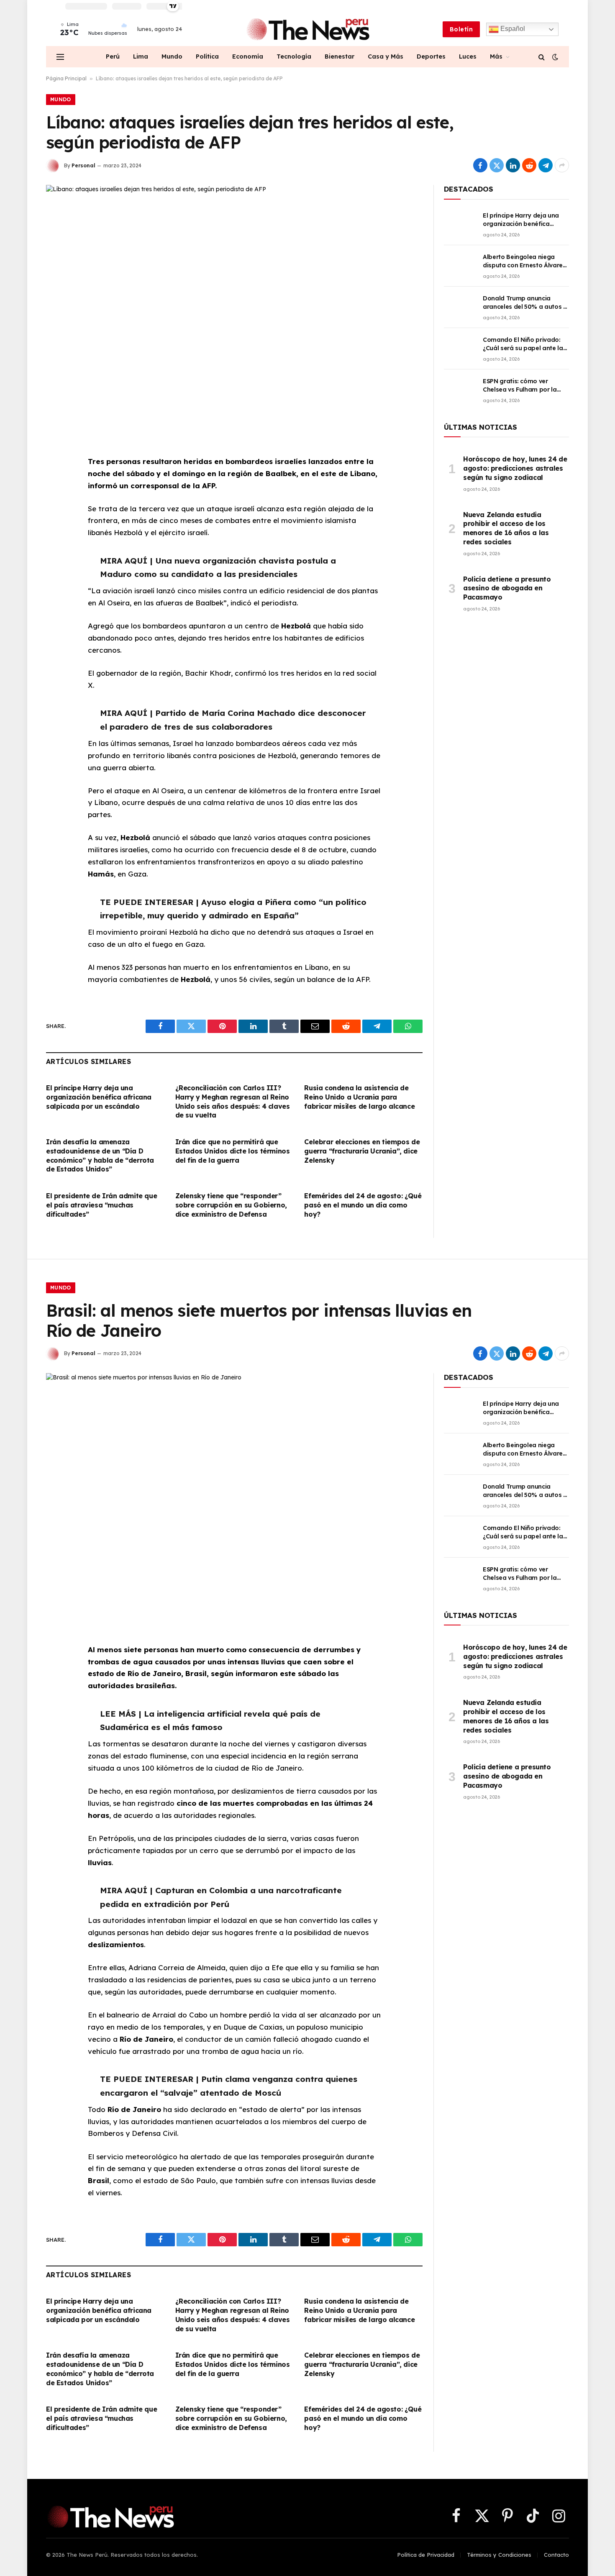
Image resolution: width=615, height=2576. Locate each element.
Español (512, 29)
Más (496, 56)
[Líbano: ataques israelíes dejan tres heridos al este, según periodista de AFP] (234, 308)
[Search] (542, 57)
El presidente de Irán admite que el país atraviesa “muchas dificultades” (101, 1205)
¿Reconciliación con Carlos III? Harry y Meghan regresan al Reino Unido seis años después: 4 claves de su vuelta (233, 1101)
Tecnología (294, 56)
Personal (83, 165)
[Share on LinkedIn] (513, 165)
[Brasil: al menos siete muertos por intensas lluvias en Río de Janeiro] (234, 1496)
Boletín (461, 29)
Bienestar (340, 56)
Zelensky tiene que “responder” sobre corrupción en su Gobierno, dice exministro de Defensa (231, 1205)
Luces (468, 56)
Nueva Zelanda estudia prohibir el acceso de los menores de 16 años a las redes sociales (506, 528)
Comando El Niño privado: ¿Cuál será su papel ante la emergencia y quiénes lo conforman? (523, 344)
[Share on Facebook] (480, 165)
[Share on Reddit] (529, 165)
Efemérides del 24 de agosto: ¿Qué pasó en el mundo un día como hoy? (363, 1205)
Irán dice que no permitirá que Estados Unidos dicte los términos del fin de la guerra (233, 1151)
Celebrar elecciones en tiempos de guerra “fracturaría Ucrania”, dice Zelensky (362, 1151)
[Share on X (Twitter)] (497, 165)
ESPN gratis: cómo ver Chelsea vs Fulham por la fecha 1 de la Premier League (526, 386)
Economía (248, 56)
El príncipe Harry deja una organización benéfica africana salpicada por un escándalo (99, 1097)
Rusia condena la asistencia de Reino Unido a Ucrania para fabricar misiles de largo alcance (359, 1097)
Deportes (431, 56)
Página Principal (66, 78)
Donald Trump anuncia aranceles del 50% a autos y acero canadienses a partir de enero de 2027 (525, 303)
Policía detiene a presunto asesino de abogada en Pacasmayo (507, 588)
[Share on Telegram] (546, 165)
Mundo (172, 56)
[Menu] (60, 57)
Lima (141, 56)
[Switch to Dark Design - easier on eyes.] (554, 57)
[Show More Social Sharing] (562, 165)
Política (207, 56)
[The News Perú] (308, 29)
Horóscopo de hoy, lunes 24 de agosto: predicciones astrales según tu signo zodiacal (515, 468)
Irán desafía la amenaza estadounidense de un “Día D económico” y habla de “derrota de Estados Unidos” (100, 1155)
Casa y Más (386, 56)
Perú (113, 56)
